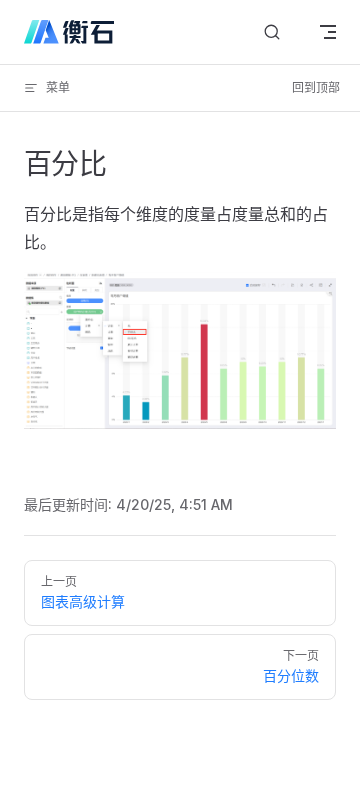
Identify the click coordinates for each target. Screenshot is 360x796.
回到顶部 (316, 87)
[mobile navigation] (328, 32)
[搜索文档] (272, 32)
